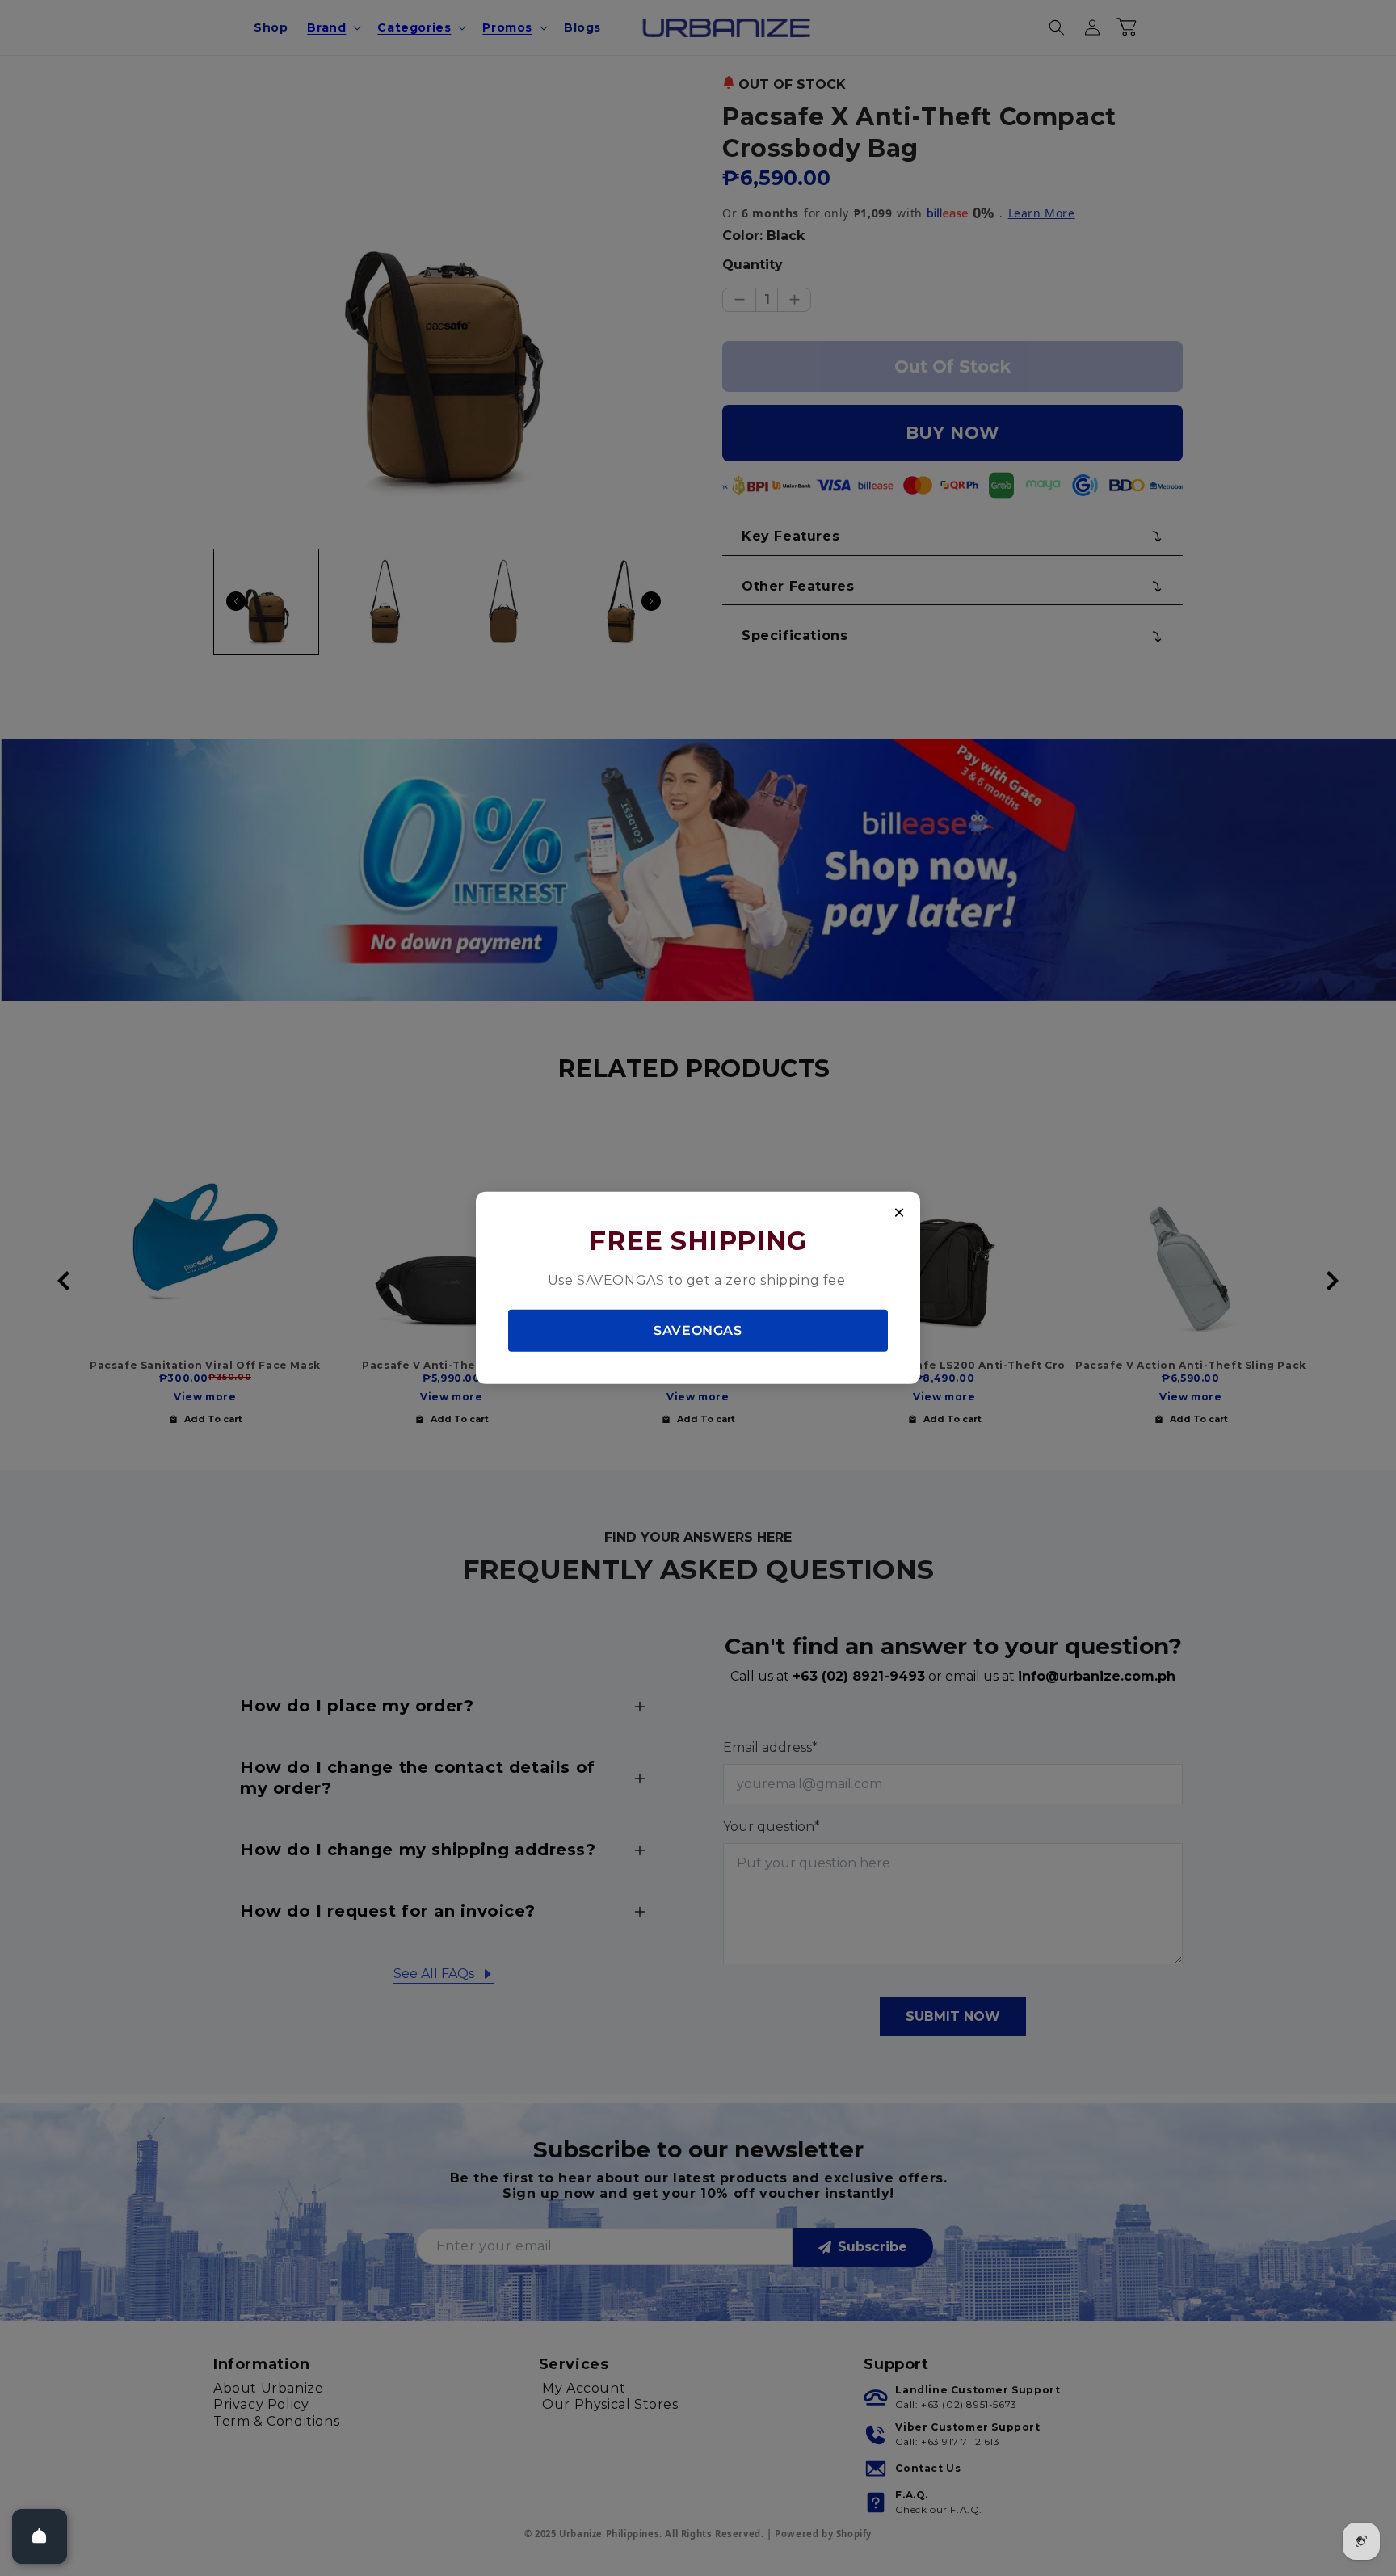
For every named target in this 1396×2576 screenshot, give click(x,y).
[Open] (40, 2536)
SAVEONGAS (698, 1330)
